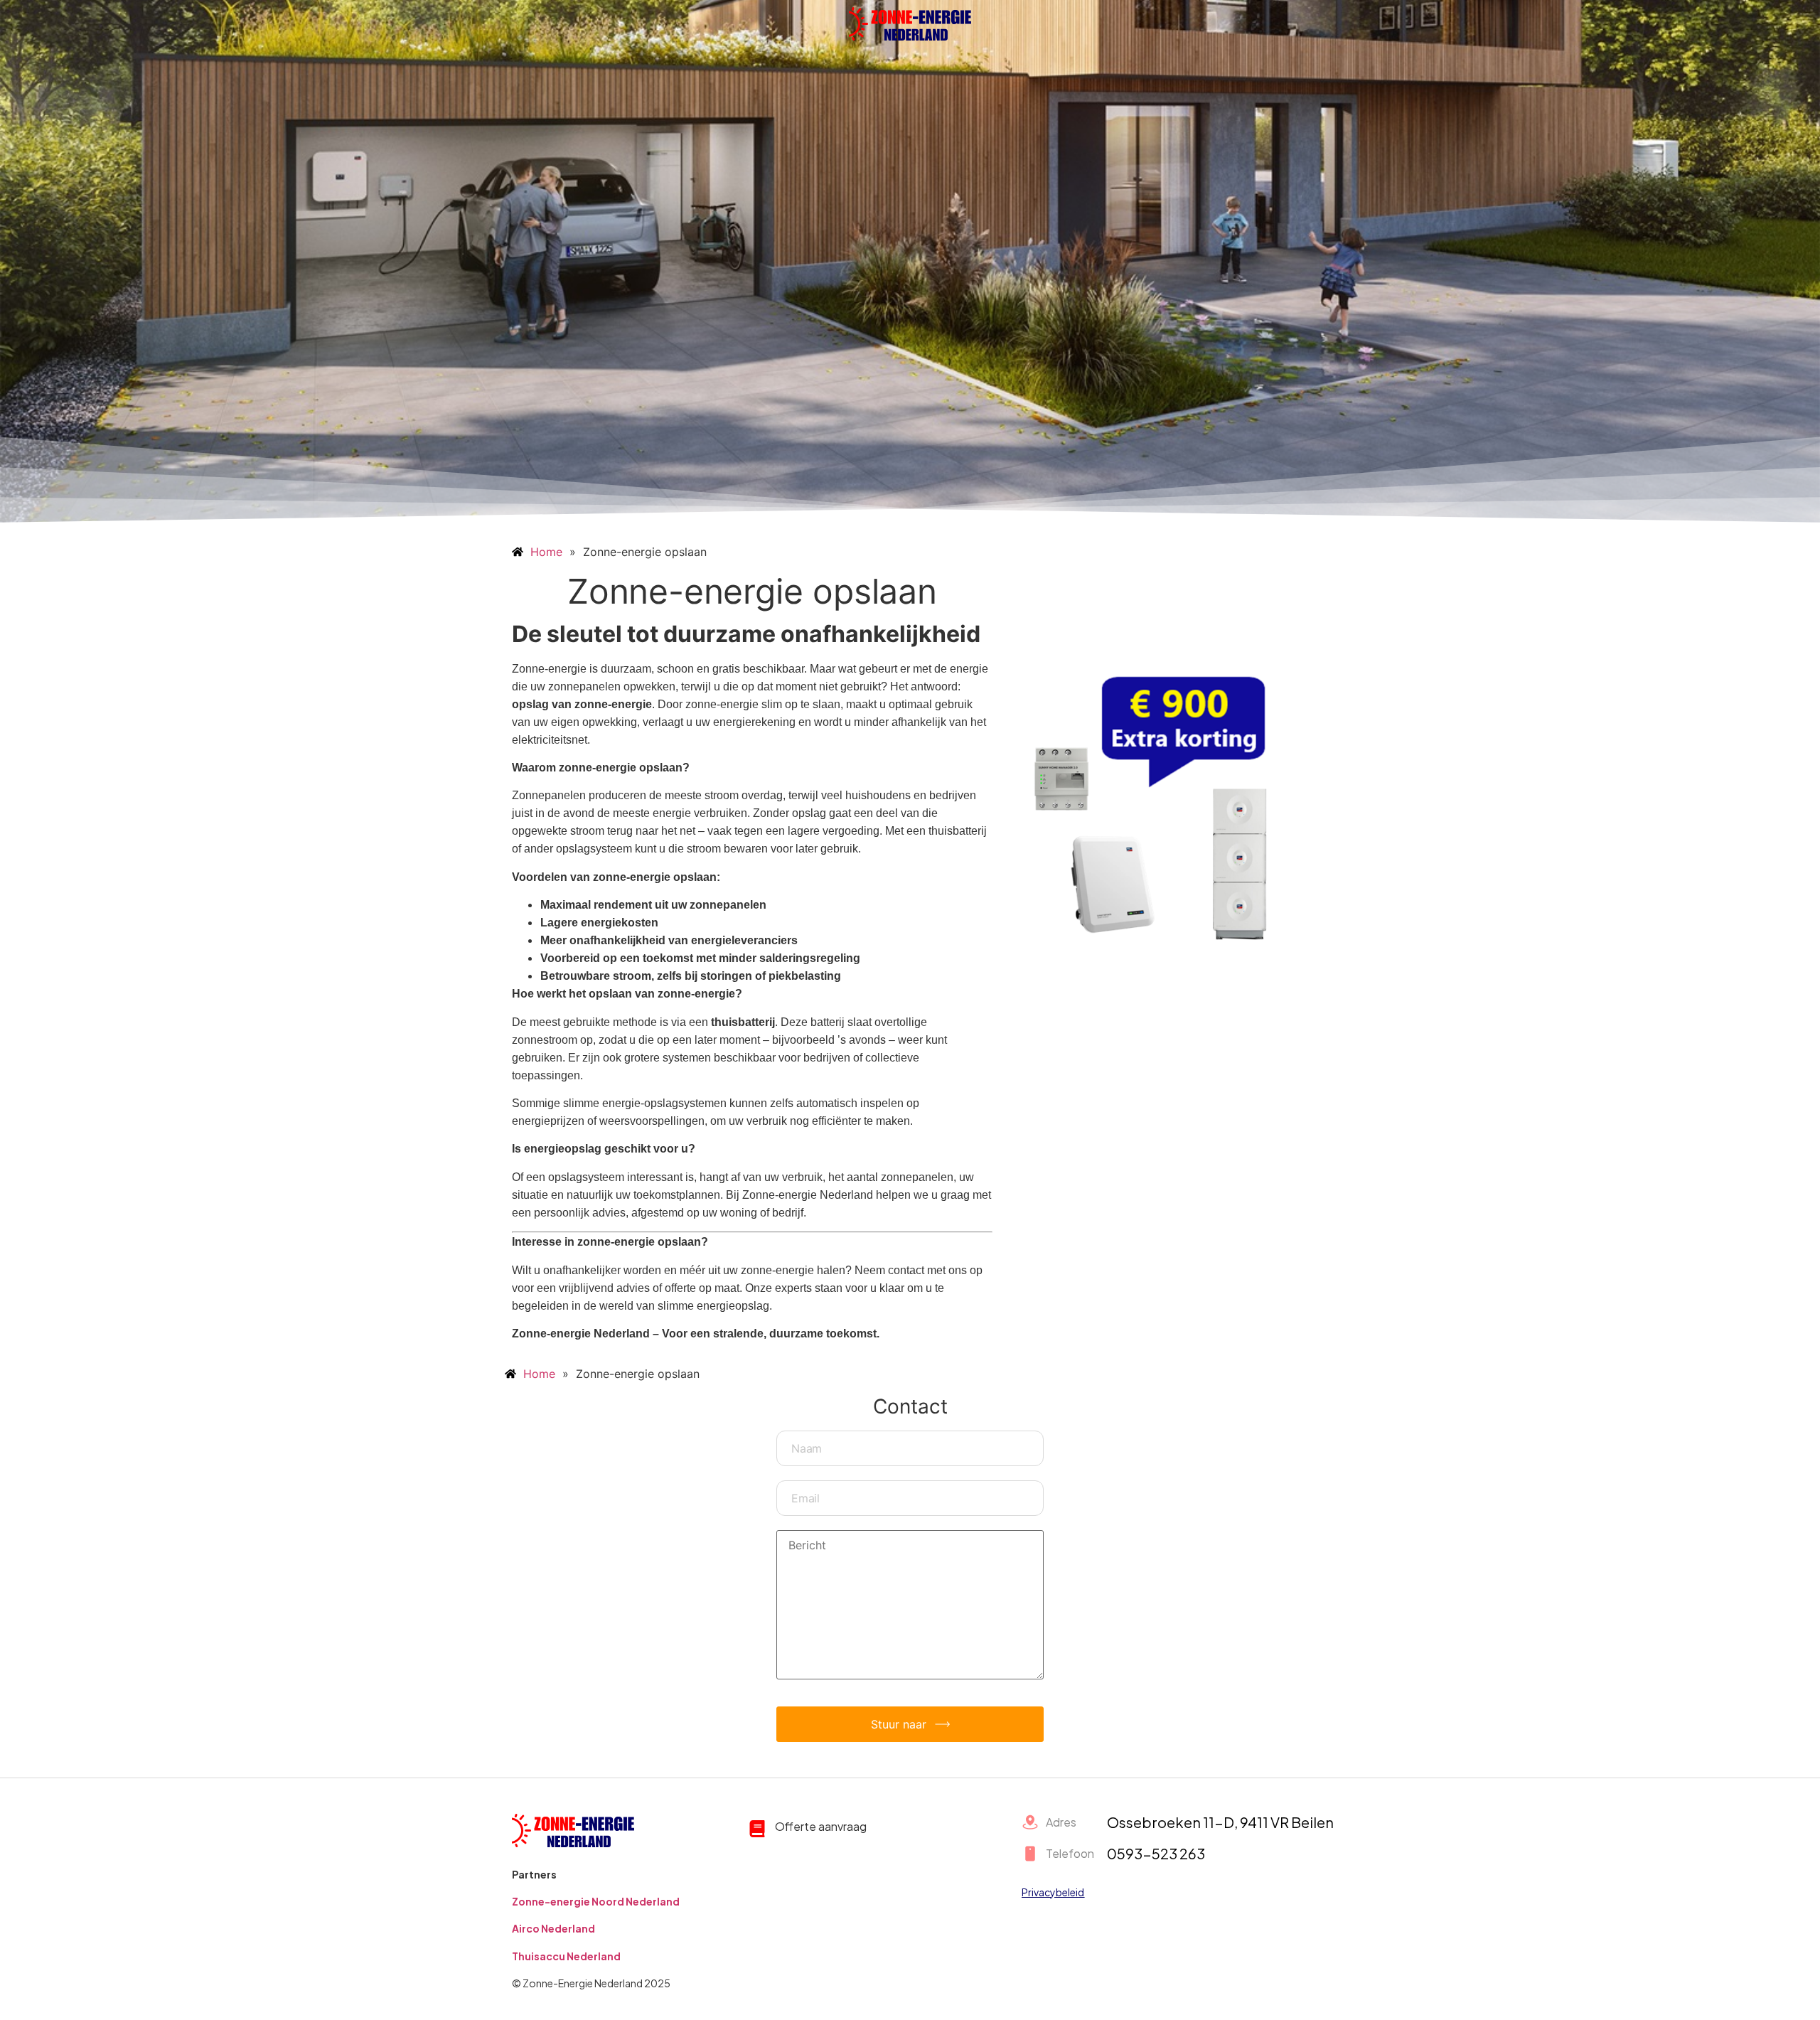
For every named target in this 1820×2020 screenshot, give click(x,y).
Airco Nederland (553, 1928)
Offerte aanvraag (821, 1826)
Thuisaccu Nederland (566, 1956)
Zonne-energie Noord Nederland (596, 1901)
